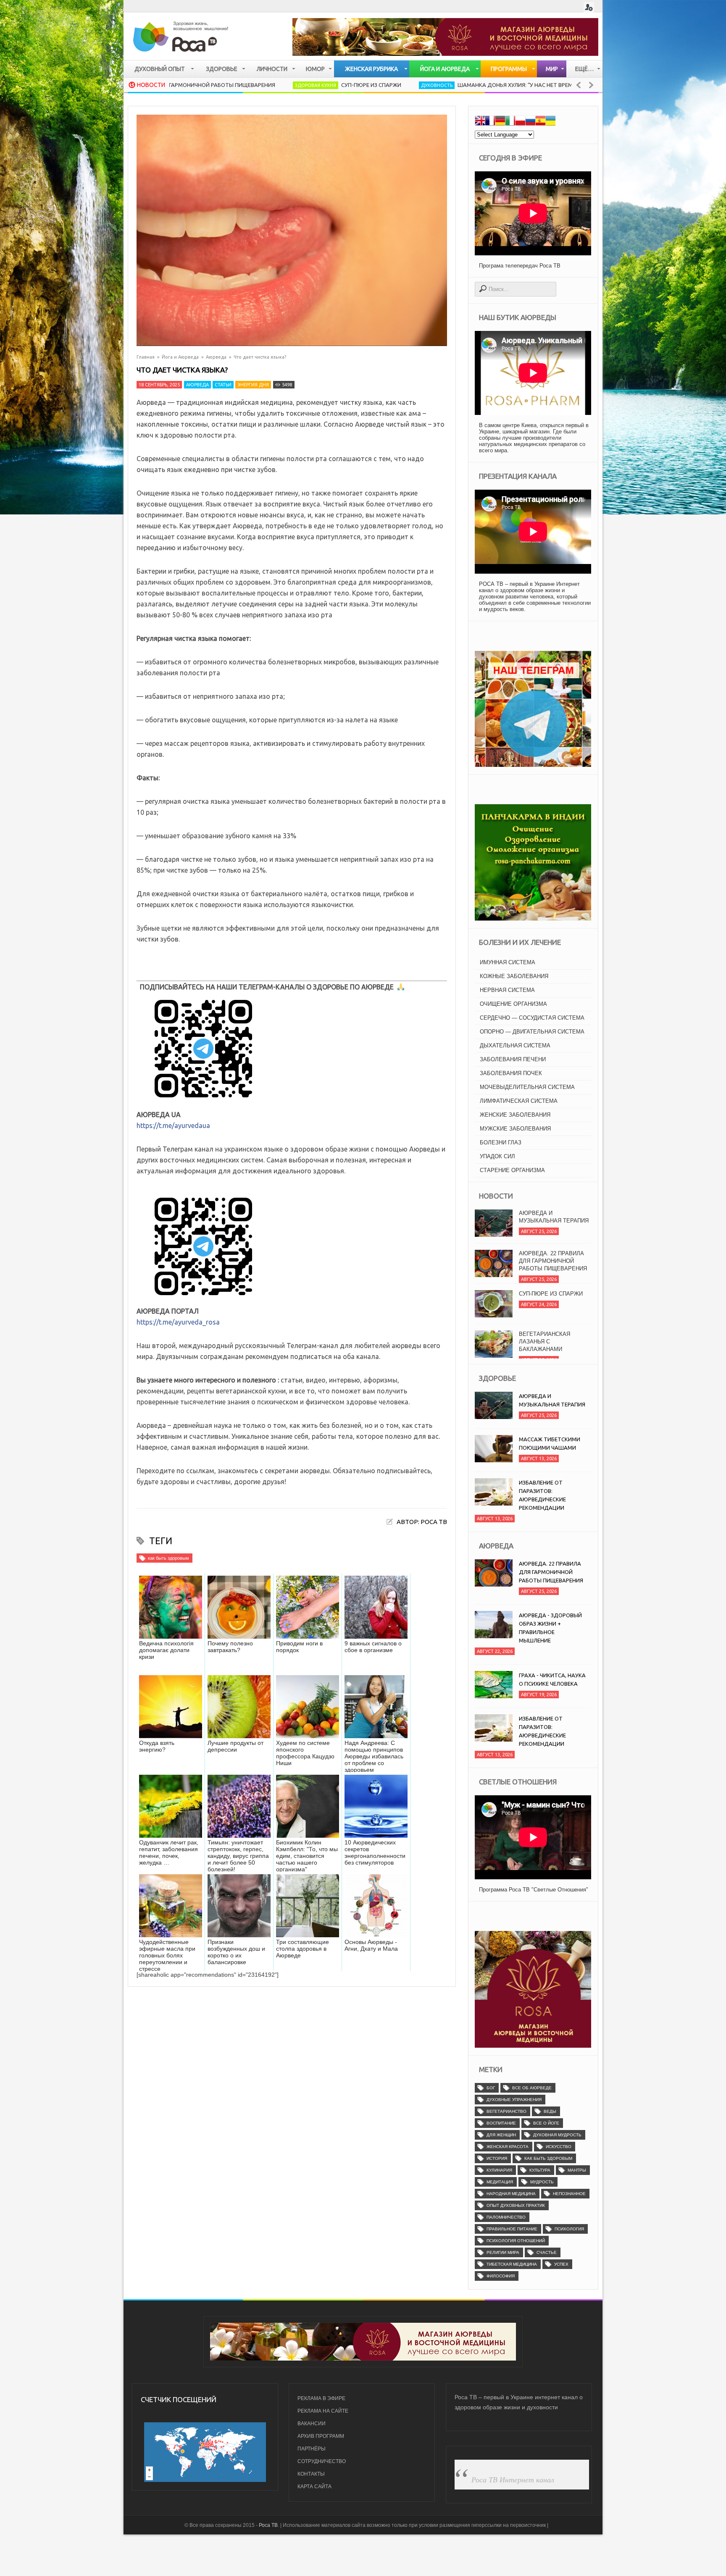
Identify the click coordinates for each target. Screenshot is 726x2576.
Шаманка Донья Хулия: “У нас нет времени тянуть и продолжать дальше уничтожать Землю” (496, 85)
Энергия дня (253, 385)
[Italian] (510, 122)
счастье (547, 2252)
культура (540, 2170)
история (497, 2158)
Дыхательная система (515, 1045)
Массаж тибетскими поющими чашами (550, 1443)
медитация (500, 2182)
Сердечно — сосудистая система (532, 1018)
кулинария (499, 2170)
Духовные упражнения (514, 2100)
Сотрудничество (322, 2461)
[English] (480, 122)
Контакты (311, 2474)
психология (569, 2229)
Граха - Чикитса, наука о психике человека (552, 1679)
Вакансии (312, 2424)
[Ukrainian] (550, 122)
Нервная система (507, 990)
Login (589, 7)
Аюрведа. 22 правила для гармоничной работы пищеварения (553, 1221)
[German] (500, 122)
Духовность (335, 85)
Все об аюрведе (532, 2088)
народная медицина (511, 2194)
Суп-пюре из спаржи (269, 85)
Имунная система (508, 962)
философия (501, 2276)
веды (550, 2111)
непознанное (569, 2194)
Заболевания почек (511, 1073)
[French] (490, 122)
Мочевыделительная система (527, 1087)
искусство (559, 2147)
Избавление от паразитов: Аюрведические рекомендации (542, 1495)
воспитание (501, 2123)
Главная (146, 357)
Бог (491, 2088)
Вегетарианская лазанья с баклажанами (544, 1301)
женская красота (508, 2147)
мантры (577, 2170)
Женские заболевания (515, 1115)
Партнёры (312, 2449)
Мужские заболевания (515, 1129)
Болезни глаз (501, 1142)
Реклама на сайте (323, 2411)
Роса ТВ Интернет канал (513, 2479)
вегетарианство (506, 2111)
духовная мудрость (557, 2135)
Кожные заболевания (514, 976)
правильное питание (512, 2229)
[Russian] (530, 122)
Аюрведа (216, 357)
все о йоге (546, 2123)
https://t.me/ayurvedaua (173, 1125)
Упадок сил (497, 1156)
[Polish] (520, 122)
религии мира (503, 2252)
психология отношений (516, 2241)
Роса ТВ (268, 2525)
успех (561, 2264)
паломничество (506, 2217)
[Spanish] (540, 122)
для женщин (501, 2135)
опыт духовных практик (516, 2205)
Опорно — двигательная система (532, 1032)
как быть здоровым (168, 1558)
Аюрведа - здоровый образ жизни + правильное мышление (550, 1628)
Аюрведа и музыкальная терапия (554, 1338)
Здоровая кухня (213, 85)
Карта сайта (314, 2487)
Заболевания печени (513, 1059)
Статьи (223, 385)
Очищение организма (513, 1004)
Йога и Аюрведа (180, 357)
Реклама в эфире (321, 2398)
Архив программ (321, 2436)
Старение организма (512, 1170)
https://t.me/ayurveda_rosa (178, 1322)
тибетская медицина (512, 2264)
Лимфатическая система (519, 1101)
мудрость (542, 2182)
